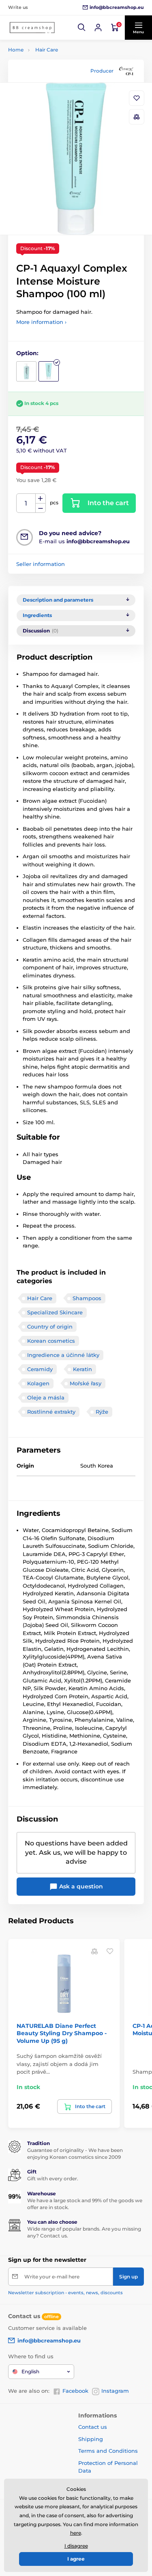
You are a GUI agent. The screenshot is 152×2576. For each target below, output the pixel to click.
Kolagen (38, 1383)
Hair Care (47, 50)
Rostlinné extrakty (51, 1412)
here (76, 2533)
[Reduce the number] (41, 508)
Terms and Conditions (108, 2451)
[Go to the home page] (32, 28)
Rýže (102, 1412)
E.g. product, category (56, 94)
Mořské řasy (86, 1383)
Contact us (93, 2427)
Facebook (75, 2391)
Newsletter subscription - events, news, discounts (65, 2293)
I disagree (76, 2546)
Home (16, 50)
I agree (76, 2559)
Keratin (82, 1369)
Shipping (91, 2439)
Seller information (41, 564)
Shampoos (87, 1298)
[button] (82, 28)
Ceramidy (40, 1369)
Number (26, 503)
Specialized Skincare (55, 1312)
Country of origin (50, 1327)
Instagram (115, 2391)
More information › (41, 322)
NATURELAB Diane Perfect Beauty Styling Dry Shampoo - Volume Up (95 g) (62, 2033)
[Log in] (98, 28)
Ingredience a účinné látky (63, 1355)
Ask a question (80, 1886)
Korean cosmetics (51, 1341)
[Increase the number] (41, 499)
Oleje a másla (46, 1397)
